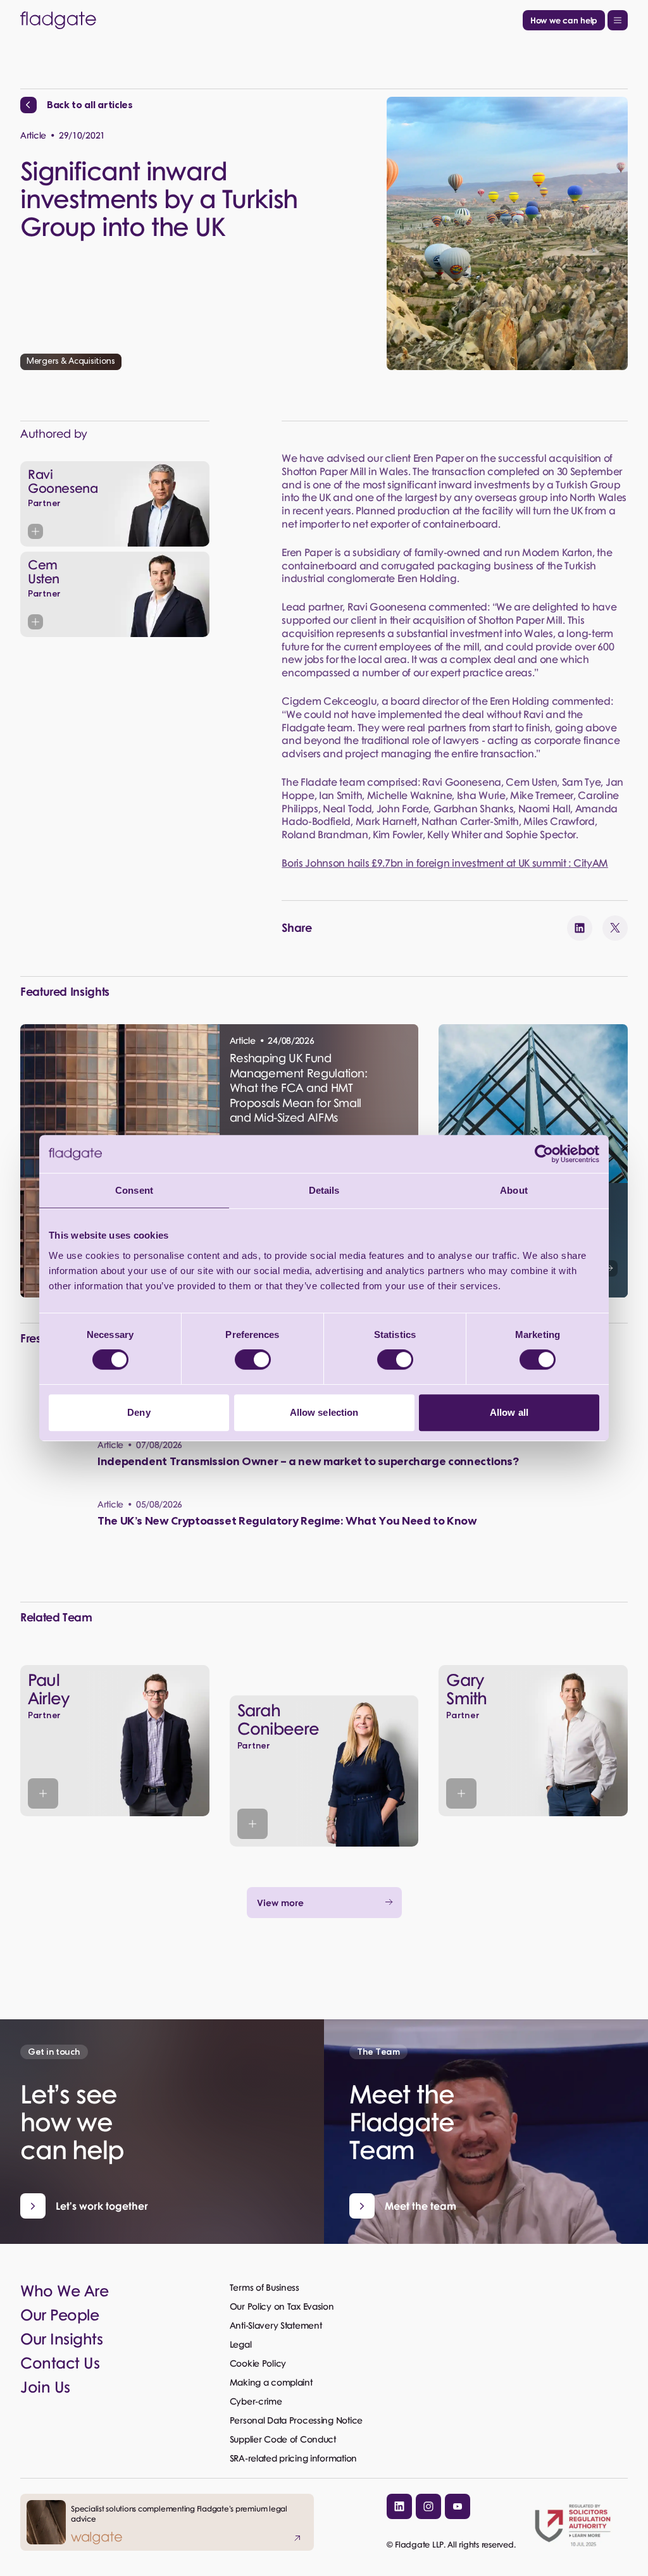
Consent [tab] (134, 1190)
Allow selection (324, 1412)
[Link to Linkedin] (399, 2506)
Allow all (509, 1412)
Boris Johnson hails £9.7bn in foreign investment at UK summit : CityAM (445, 863)
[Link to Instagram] (428, 2506)
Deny (139, 1412)
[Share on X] (615, 928)
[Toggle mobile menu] (618, 20)
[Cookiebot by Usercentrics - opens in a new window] (544, 1154)
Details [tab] (324, 1190)
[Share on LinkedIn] (580, 928)
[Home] (269, 20)
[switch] (253, 1359)
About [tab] (514, 1190)
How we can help (564, 20)
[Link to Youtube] (458, 2506)
